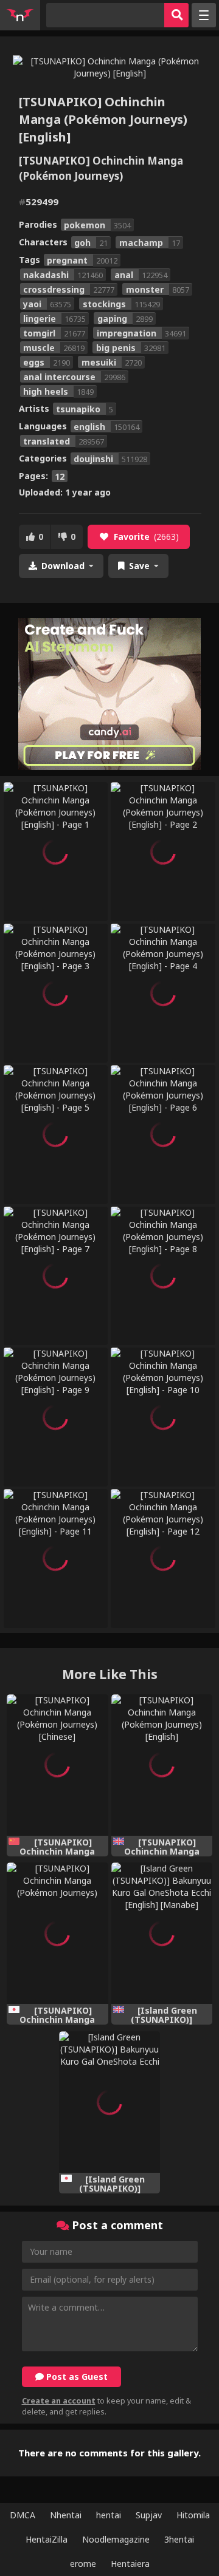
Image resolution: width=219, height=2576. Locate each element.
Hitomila (193, 2515)
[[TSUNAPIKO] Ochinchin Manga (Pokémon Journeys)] (57, 1933)
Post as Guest (76, 2377)
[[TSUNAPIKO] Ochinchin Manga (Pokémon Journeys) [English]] (162, 1765)
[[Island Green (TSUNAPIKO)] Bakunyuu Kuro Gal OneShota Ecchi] (110, 2102)
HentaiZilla (47, 2539)
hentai (109, 2515)
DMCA (23, 2515)
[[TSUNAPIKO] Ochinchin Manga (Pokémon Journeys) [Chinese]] (57, 1765)
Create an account (59, 2401)
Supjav (149, 2515)
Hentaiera (130, 2564)
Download (63, 566)
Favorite (146, 537)
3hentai (179, 2539)
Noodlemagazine (116, 2539)
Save (139, 566)
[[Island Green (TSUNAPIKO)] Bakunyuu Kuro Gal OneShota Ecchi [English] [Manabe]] (162, 1933)
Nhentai (66, 2515)
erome (83, 2564)
